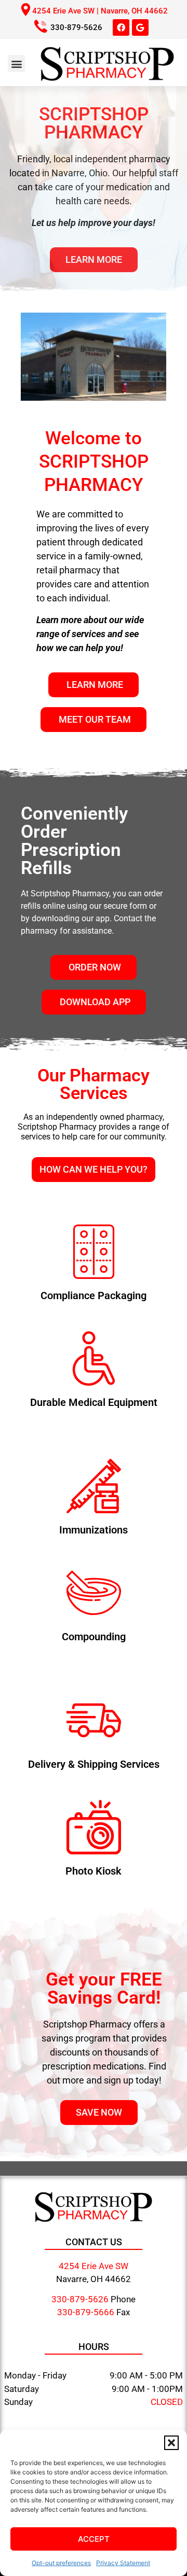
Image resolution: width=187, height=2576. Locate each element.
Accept (94, 2539)
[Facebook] (121, 27)
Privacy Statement (123, 2563)
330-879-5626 (76, 27)
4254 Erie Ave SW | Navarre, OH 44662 (100, 11)
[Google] (140, 27)
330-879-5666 (86, 2312)
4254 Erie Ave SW (94, 2266)
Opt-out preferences (61, 2563)
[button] (171, 2443)
